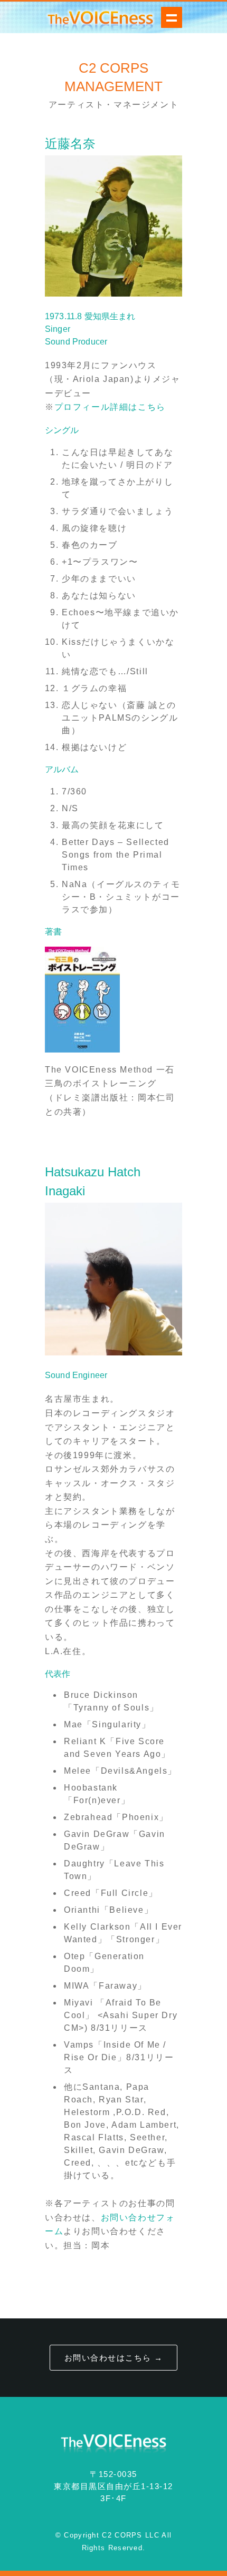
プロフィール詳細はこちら (110, 407)
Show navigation (172, 17)
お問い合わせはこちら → (114, 2358)
